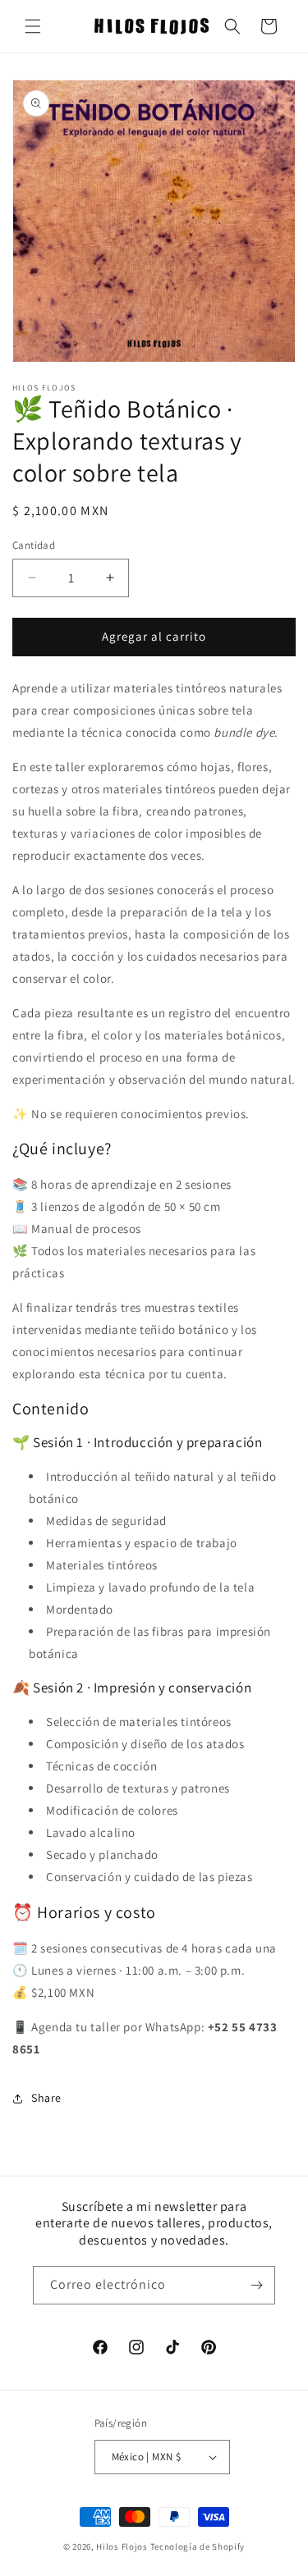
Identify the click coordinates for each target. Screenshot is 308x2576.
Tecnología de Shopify (198, 2546)
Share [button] (46, 2098)
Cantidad (34, 545)
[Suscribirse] (256, 2285)
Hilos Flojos (122, 2546)
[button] (33, 26)
